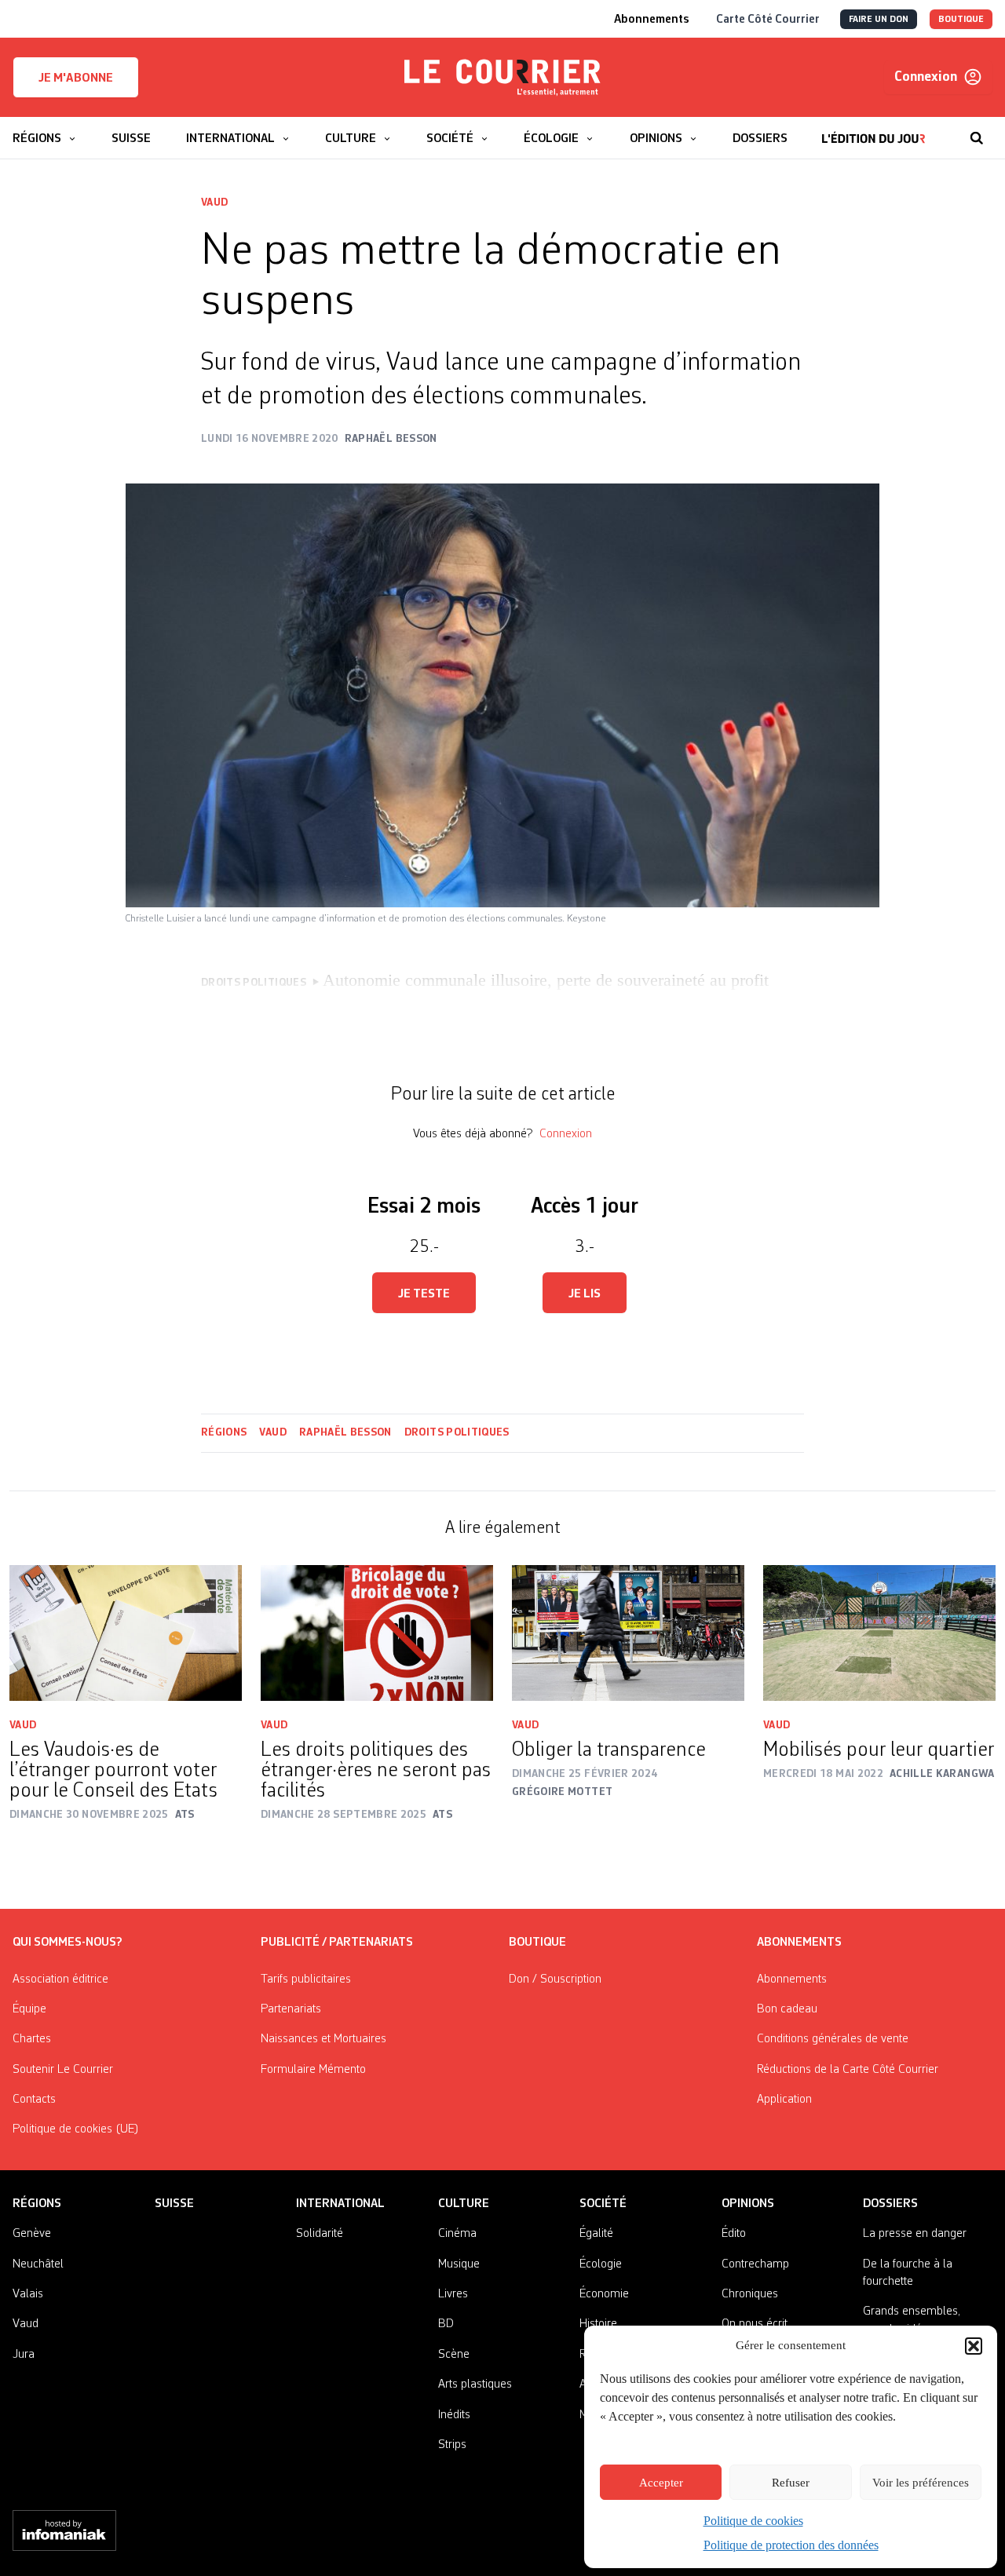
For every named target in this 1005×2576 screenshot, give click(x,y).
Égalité (596, 2234)
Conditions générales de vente (833, 2039)
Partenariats (291, 2009)
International (340, 2204)
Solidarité (320, 2234)
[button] (974, 2346)
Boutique (537, 1943)
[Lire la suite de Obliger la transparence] (628, 1633)
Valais (28, 2294)
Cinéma (457, 2234)
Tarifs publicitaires (306, 1979)
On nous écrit (755, 2324)
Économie (604, 2294)
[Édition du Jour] (873, 130)
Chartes (32, 2039)
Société (603, 2204)
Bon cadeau (787, 2009)
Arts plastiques (475, 2384)
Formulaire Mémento (313, 2070)
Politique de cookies (753, 2521)
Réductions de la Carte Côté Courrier (848, 2070)
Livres (453, 2294)
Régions (224, 1432)
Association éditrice (60, 1979)
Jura (24, 2355)
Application (784, 2100)
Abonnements (792, 1979)
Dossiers (890, 2204)
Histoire (598, 2324)
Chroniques (750, 2294)
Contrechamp (755, 2264)
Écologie (601, 2264)
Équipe (29, 2009)
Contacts (34, 2100)
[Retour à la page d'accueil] (502, 78)
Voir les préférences (921, 2483)
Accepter (661, 2483)
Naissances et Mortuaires (323, 2039)
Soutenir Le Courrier (63, 2070)
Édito (734, 2234)
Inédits (454, 2415)
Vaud (214, 203)
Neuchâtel (38, 2264)
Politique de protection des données (791, 2545)
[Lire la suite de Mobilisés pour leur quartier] (879, 1633)
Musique (459, 2264)
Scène (454, 2355)
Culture (464, 2204)
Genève (32, 2234)
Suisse (174, 2204)
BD (446, 2324)
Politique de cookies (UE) (76, 2129)
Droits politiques (457, 1432)
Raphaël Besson (345, 1432)
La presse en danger (915, 2234)
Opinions (748, 2204)
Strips (452, 2445)
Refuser (791, 2483)
